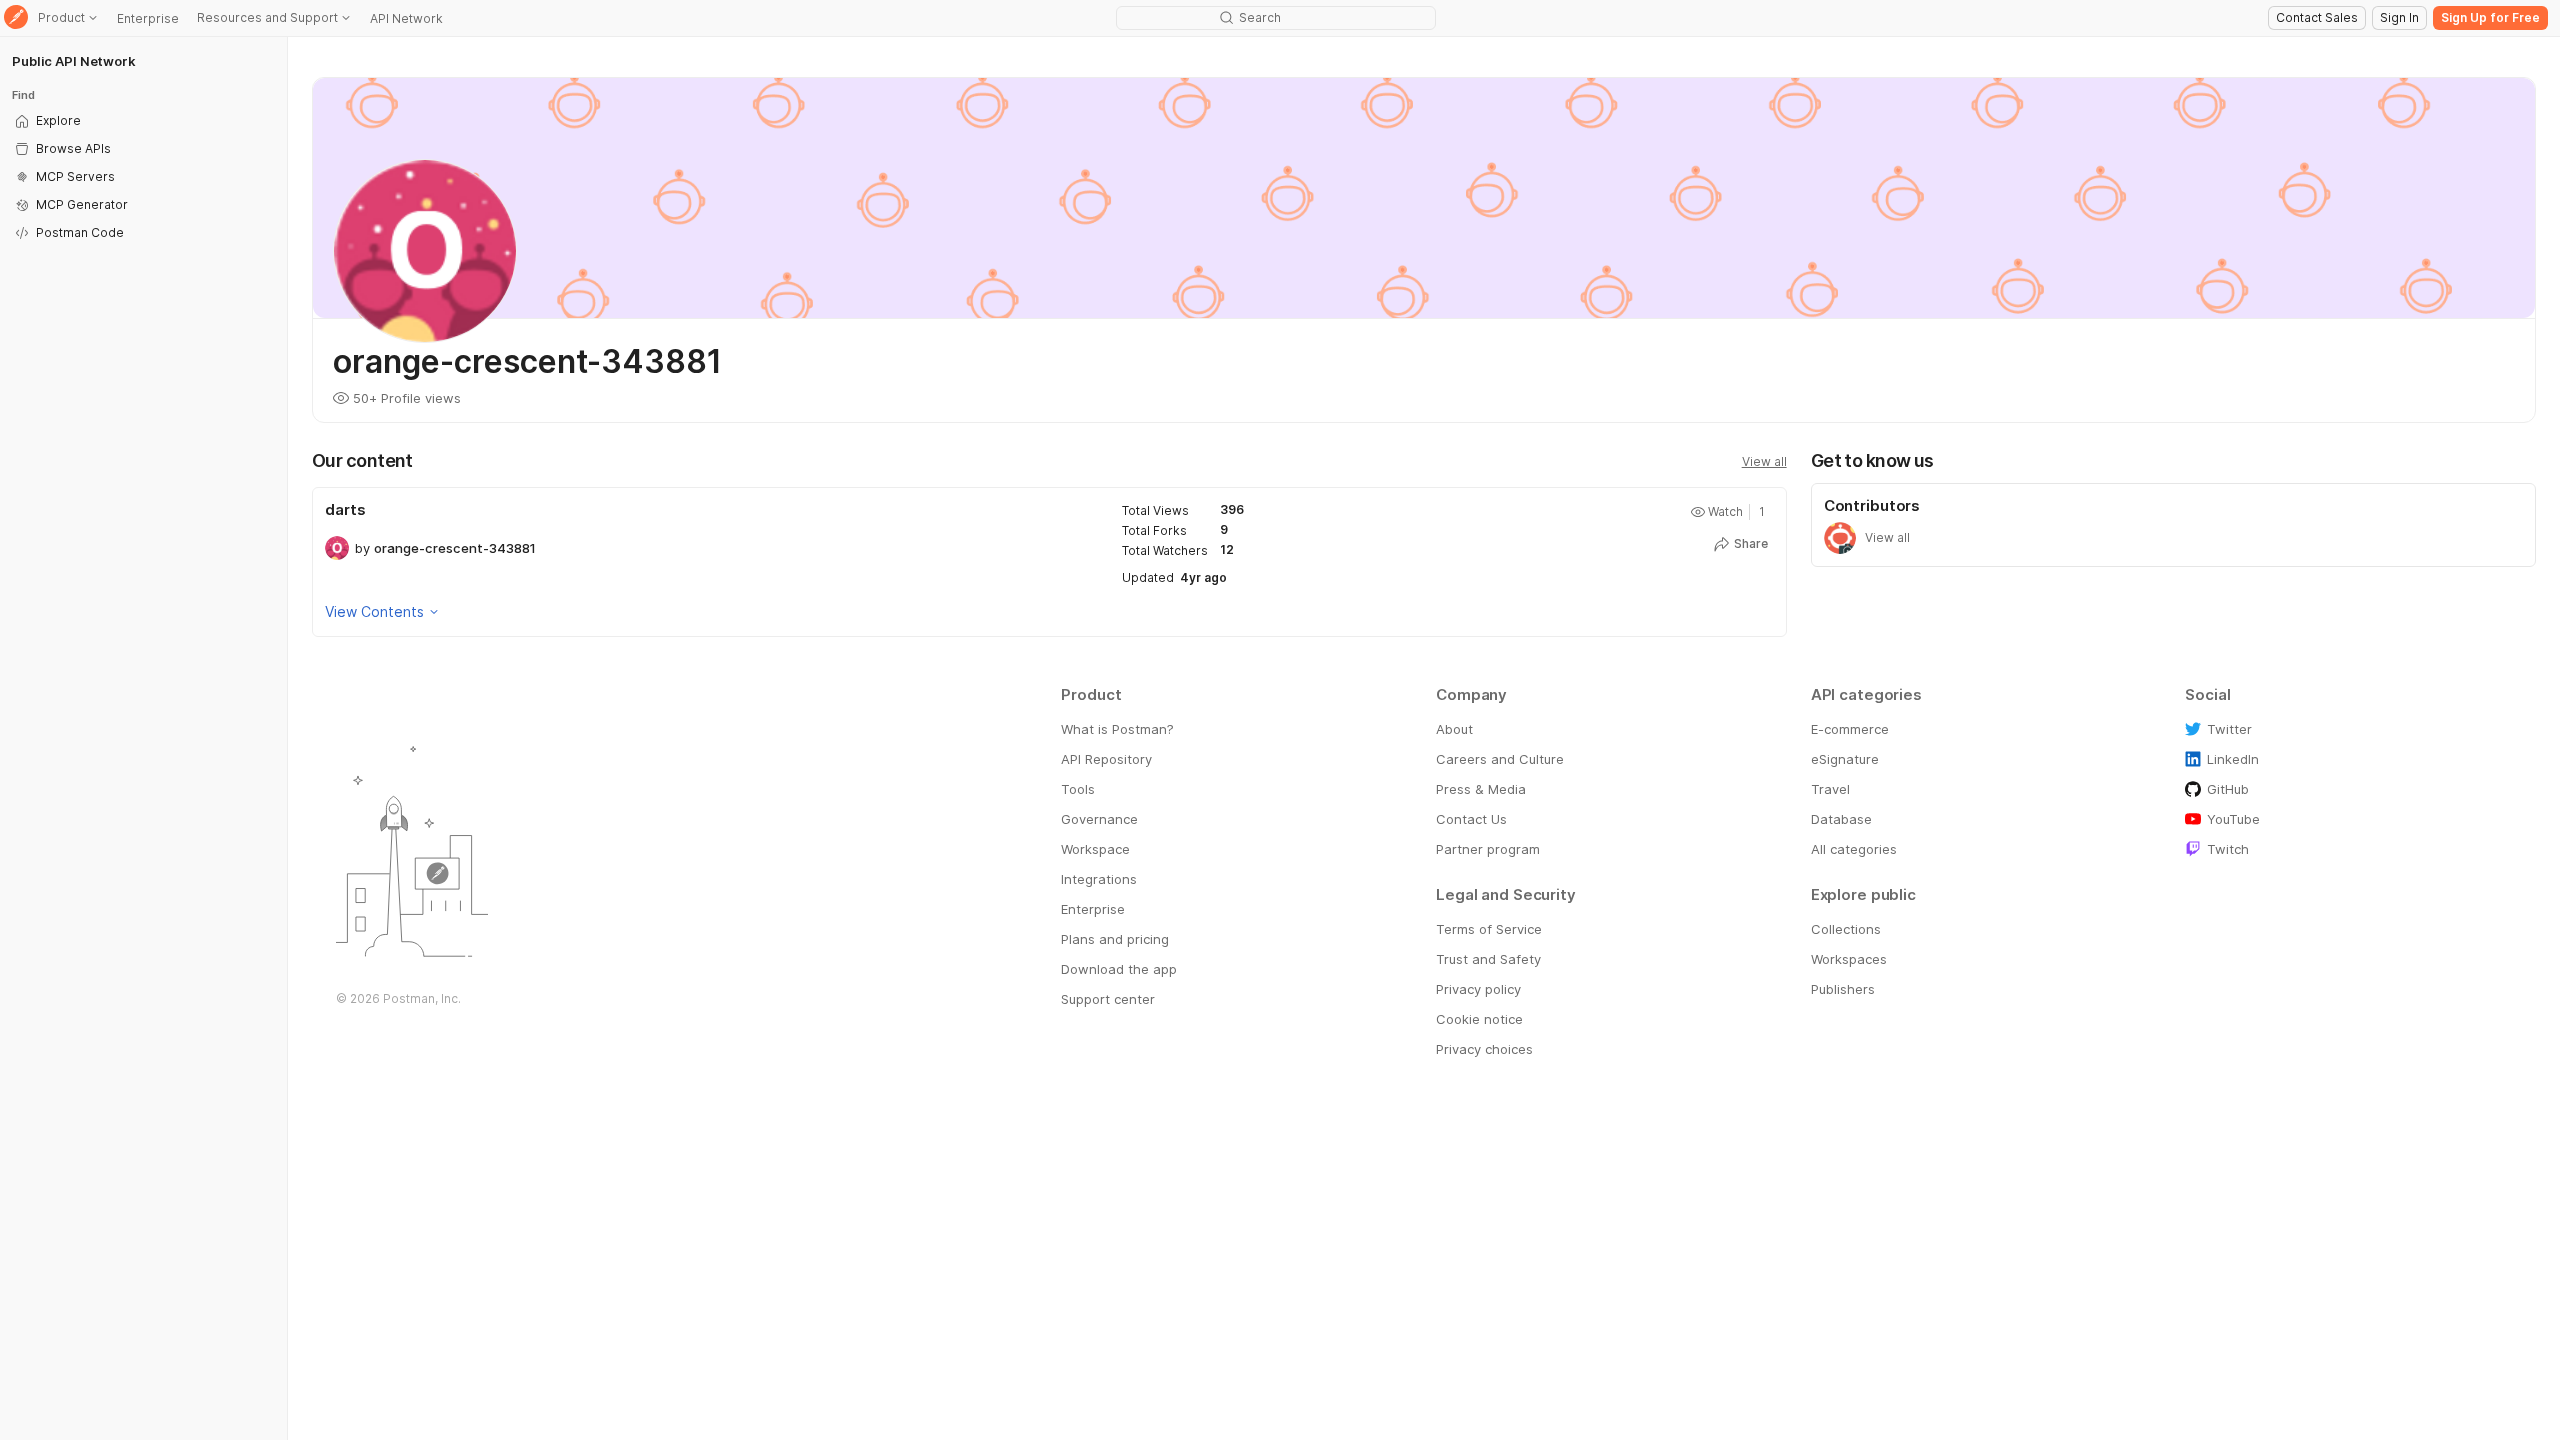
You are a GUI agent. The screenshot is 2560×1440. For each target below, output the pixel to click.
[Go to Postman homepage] (16, 18)
